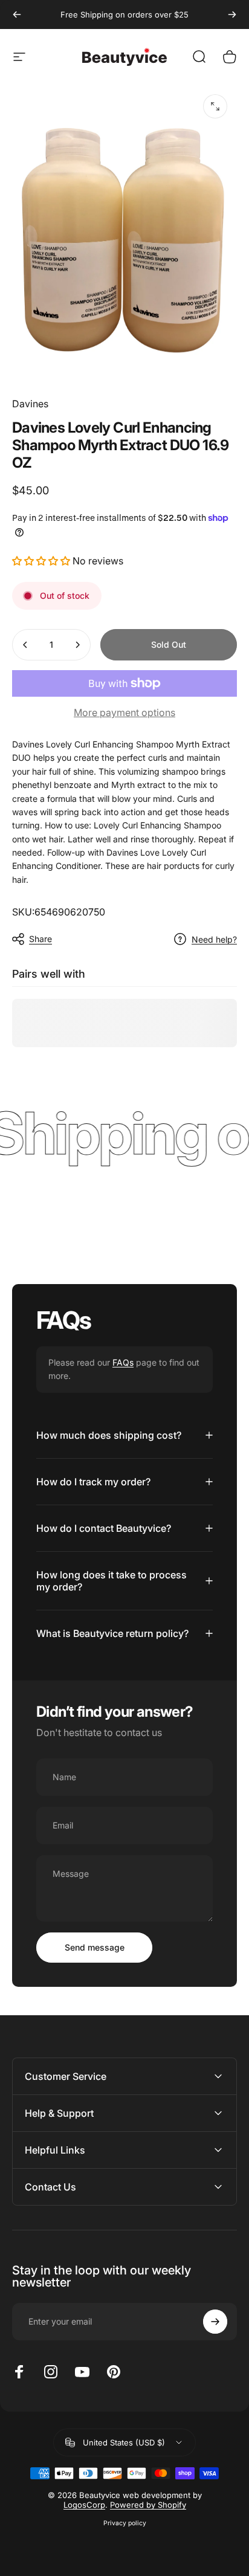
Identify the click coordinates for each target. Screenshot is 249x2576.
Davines (30, 404)
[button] (42, 561)
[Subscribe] (215, 2322)
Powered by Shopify (148, 2505)
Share (40, 939)
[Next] (232, 15)
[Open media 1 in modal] (215, 106)
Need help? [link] (214, 939)
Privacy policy (125, 2523)
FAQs (123, 1362)
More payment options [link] (124, 712)
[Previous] (17, 15)
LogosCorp (84, 2505)
